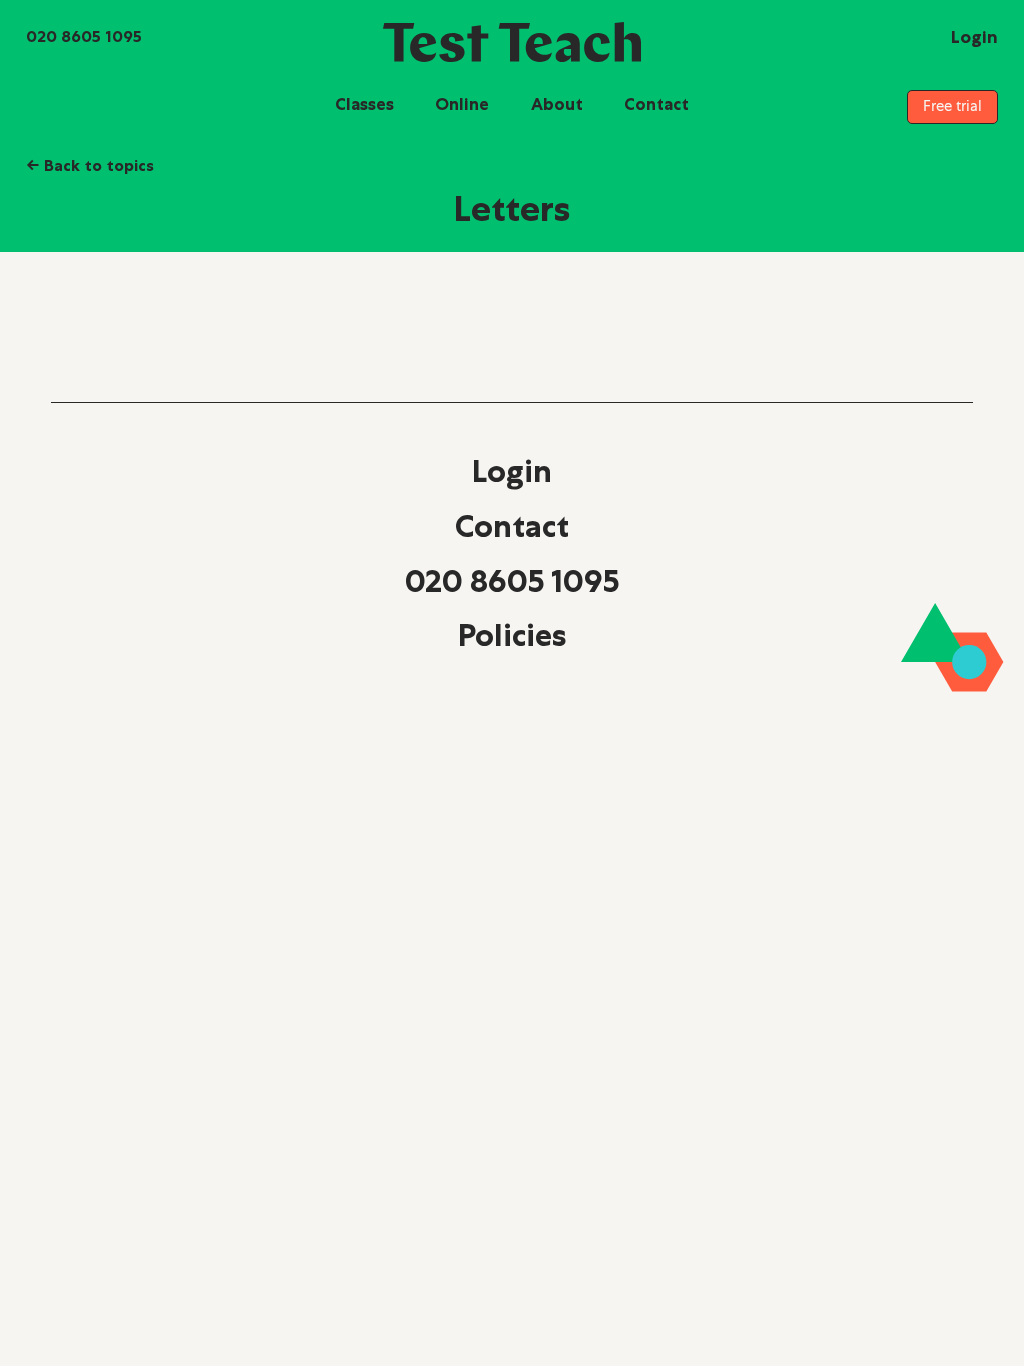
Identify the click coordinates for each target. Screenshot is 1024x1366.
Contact (656, 104)
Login (512, 471)
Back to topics (90, 165)
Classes (364, 104)
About (557, 104)
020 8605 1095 (512, 581)
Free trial (952, 106)
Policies (512, 635)
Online (462, 104)
